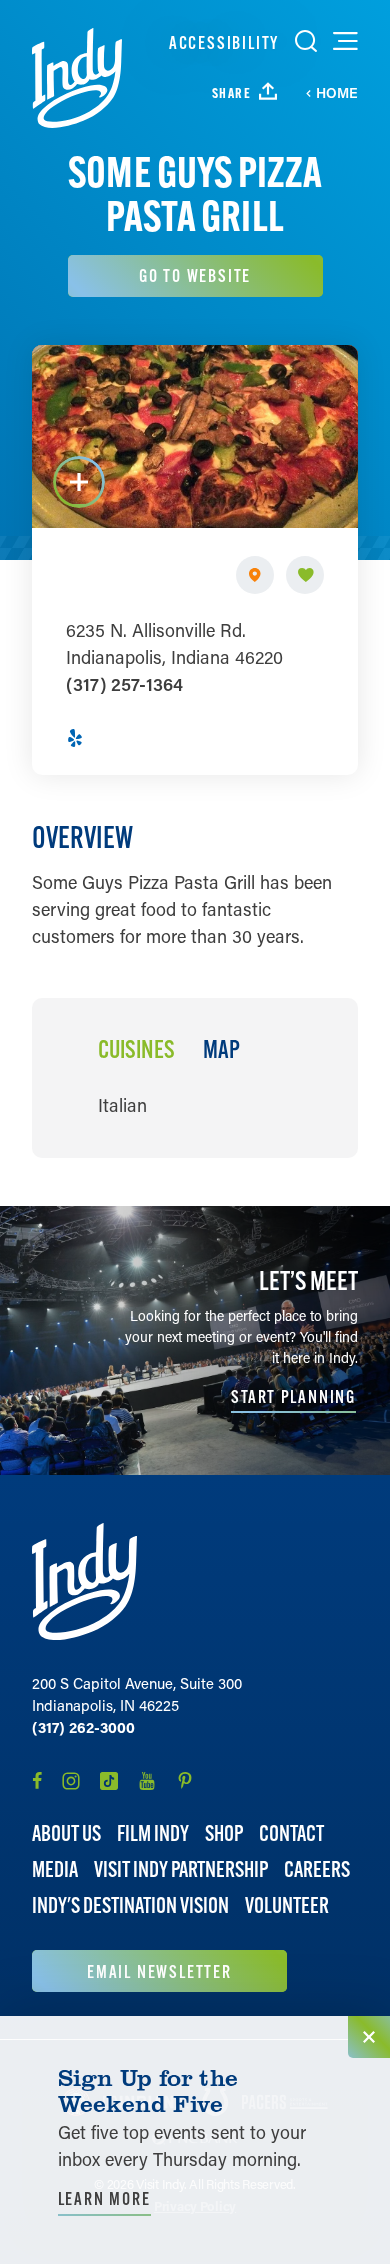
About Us (66, 1833)
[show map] (255, 575)
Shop (224, 1833)
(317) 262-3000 (83, 1727)
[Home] (77, 78)
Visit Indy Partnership (181, 1869)
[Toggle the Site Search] (306, 41)
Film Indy (153, 1833)
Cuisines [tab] (136, 1050)
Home (337, 93)
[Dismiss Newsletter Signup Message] (369, 2037)
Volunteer (287, 1905)
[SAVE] (305, 575)
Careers (317, 1869)
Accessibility (224, 42)
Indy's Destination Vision (130, 1905)
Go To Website (195, 275)
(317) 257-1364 (124, 684)
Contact (291, 1833)
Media (55, 1869)
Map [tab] (221, 1050)
